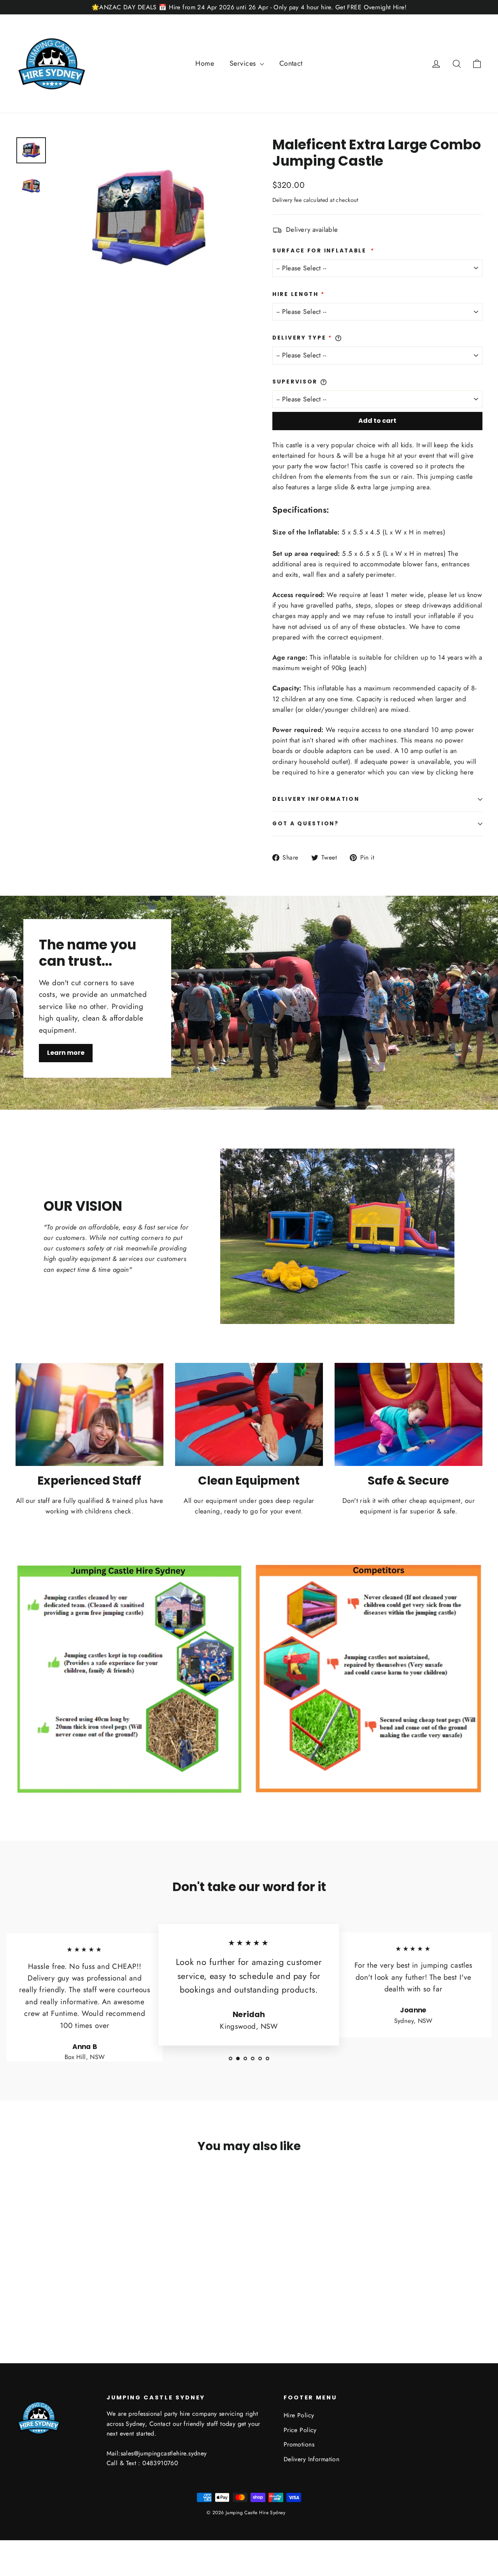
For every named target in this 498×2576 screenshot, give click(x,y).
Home (205, 63)
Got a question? (306, 824)
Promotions (299, 2444)
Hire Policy (299, 2415)
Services (244, 63)
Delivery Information (316, 799)
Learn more (66, 1053)
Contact (291, 63)
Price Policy (300, 2430)
